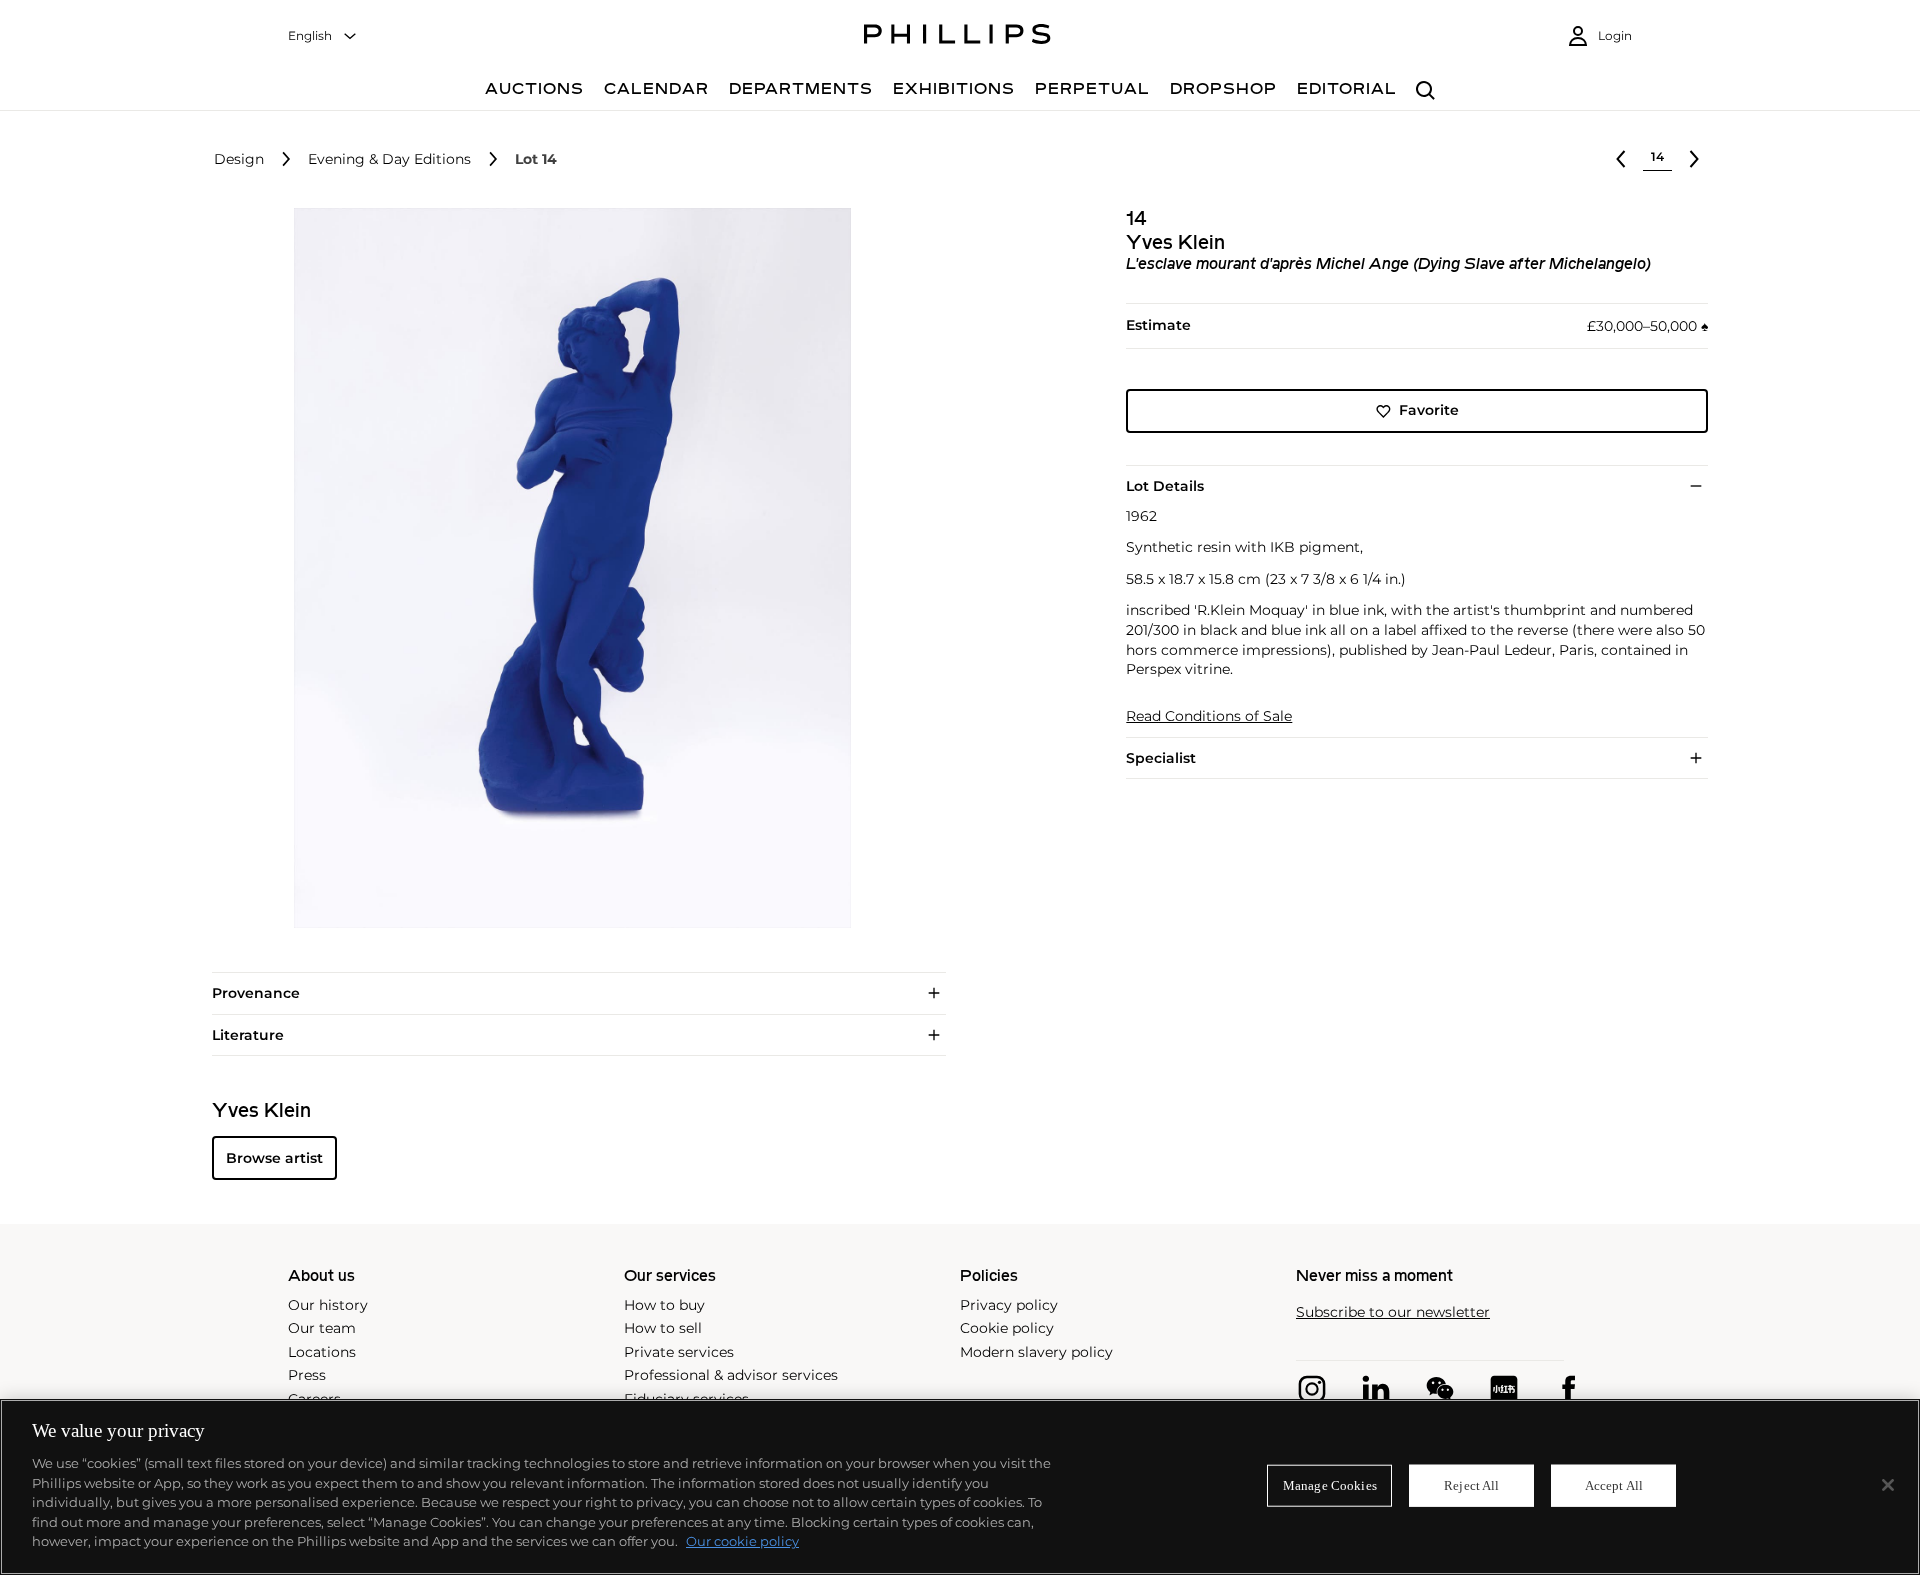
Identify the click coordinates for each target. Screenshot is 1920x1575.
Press (307, 1375)
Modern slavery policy (1036, 1352)
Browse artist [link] (274, 1158)
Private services (679, 1352)
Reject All (1471, 1485)
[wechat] (1440, 1389)
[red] (1504, 1389)
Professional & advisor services (731, 1375)
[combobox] (323, 36)
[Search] (1425, 91)
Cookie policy (1007, 1328)
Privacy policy (1009, 1305)
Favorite (1429, 411)
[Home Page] (957, 37)
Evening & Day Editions (389, 159)
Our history (328, 1305)
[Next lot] (1694, 159)
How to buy (664, 1305)
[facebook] (1568, 1389)
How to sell (663, 1328)
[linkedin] (1376, 1389)
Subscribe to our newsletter (1393, 1312)
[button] (566, 568)
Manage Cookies (1330, 1485)
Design (239, 159)
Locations (322, 1352)
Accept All (1614, 1485)
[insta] (1312, 1389)
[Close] (1888, 1485)
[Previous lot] (1621, 159)
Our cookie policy (742, 1541)
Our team (322, 1328)
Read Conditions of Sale (1209, 716)
